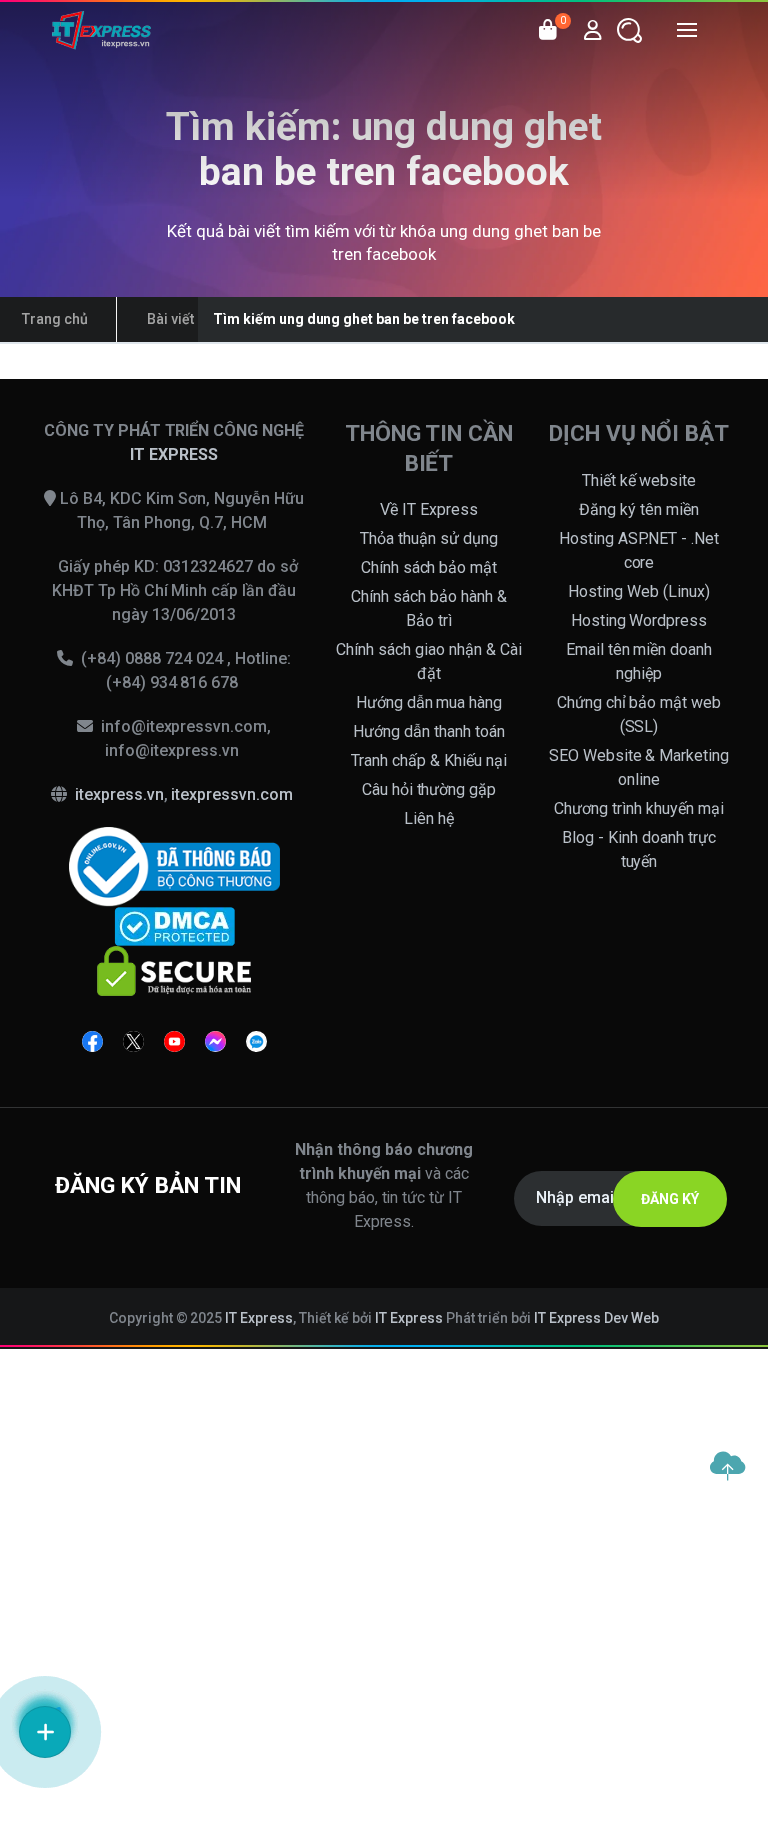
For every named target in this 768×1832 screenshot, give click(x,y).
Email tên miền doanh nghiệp (639, 661)
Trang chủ (55, 319)
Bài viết (170, 319)
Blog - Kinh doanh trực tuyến (639, 849)
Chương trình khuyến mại (639, 808)
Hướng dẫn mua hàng (429, 702)
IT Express (259, 1318)
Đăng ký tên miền (639, 509)
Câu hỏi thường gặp (429, 789)
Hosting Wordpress (639, 620)
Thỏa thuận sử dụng (429, 538)
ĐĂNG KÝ (670, 1199)
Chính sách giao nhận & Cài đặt (429, 661)
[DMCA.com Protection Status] (174, 925)
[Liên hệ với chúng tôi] (45, 1732)
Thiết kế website (639, 480)
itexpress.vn (119, 794)
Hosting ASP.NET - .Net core (639, 550)
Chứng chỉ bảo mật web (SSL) (639, 714)
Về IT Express (429, 509)
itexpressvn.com (232, 794)
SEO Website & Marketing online (639, 767)
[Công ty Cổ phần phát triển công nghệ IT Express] (101, 30)
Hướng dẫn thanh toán (429, 731)
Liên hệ (429, 818)
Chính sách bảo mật (429, 567)
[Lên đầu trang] (727, 1466)
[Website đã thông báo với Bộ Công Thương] (174, 865)
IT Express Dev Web (597, 1318)
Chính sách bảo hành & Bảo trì (429, 608)
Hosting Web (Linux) (639, 591)
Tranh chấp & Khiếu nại (429, 760)
